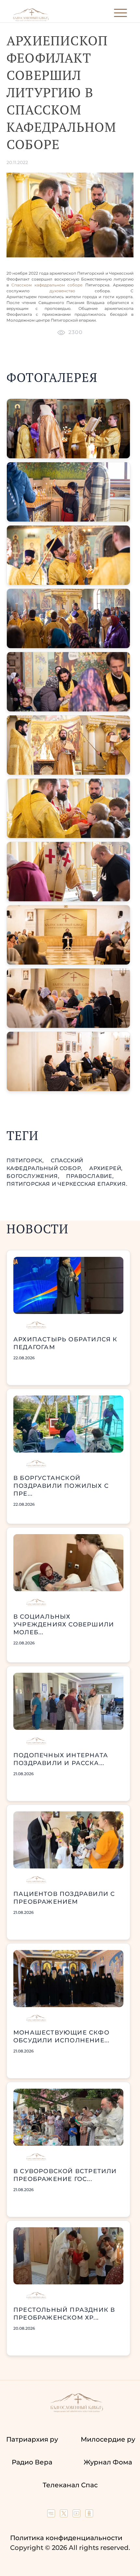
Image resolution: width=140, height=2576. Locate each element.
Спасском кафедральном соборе (47, 285)
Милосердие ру (108, 2439)
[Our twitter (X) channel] (65, 2515)
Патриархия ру (32, 2439)
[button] (68, 429)
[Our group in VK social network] (52, 2515)
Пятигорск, (26, 1160)
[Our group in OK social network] (89, 2515)
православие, (90, 1176)
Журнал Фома (108, 2462)
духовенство (62, 291)
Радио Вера (32, 2462)
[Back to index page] (31, 20)
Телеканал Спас (70, 2485)
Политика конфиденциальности (66, 2538)
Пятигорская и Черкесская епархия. (67, 1184)
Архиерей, (106, 1168)
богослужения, (34, 1176)
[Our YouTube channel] (77, 2515)
